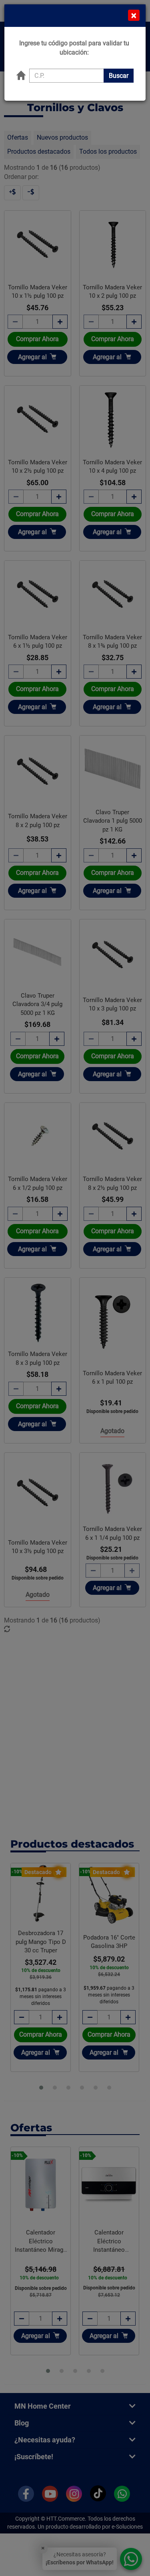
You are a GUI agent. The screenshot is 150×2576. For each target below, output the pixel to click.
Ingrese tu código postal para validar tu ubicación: (74, 48)
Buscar (119, 76)
